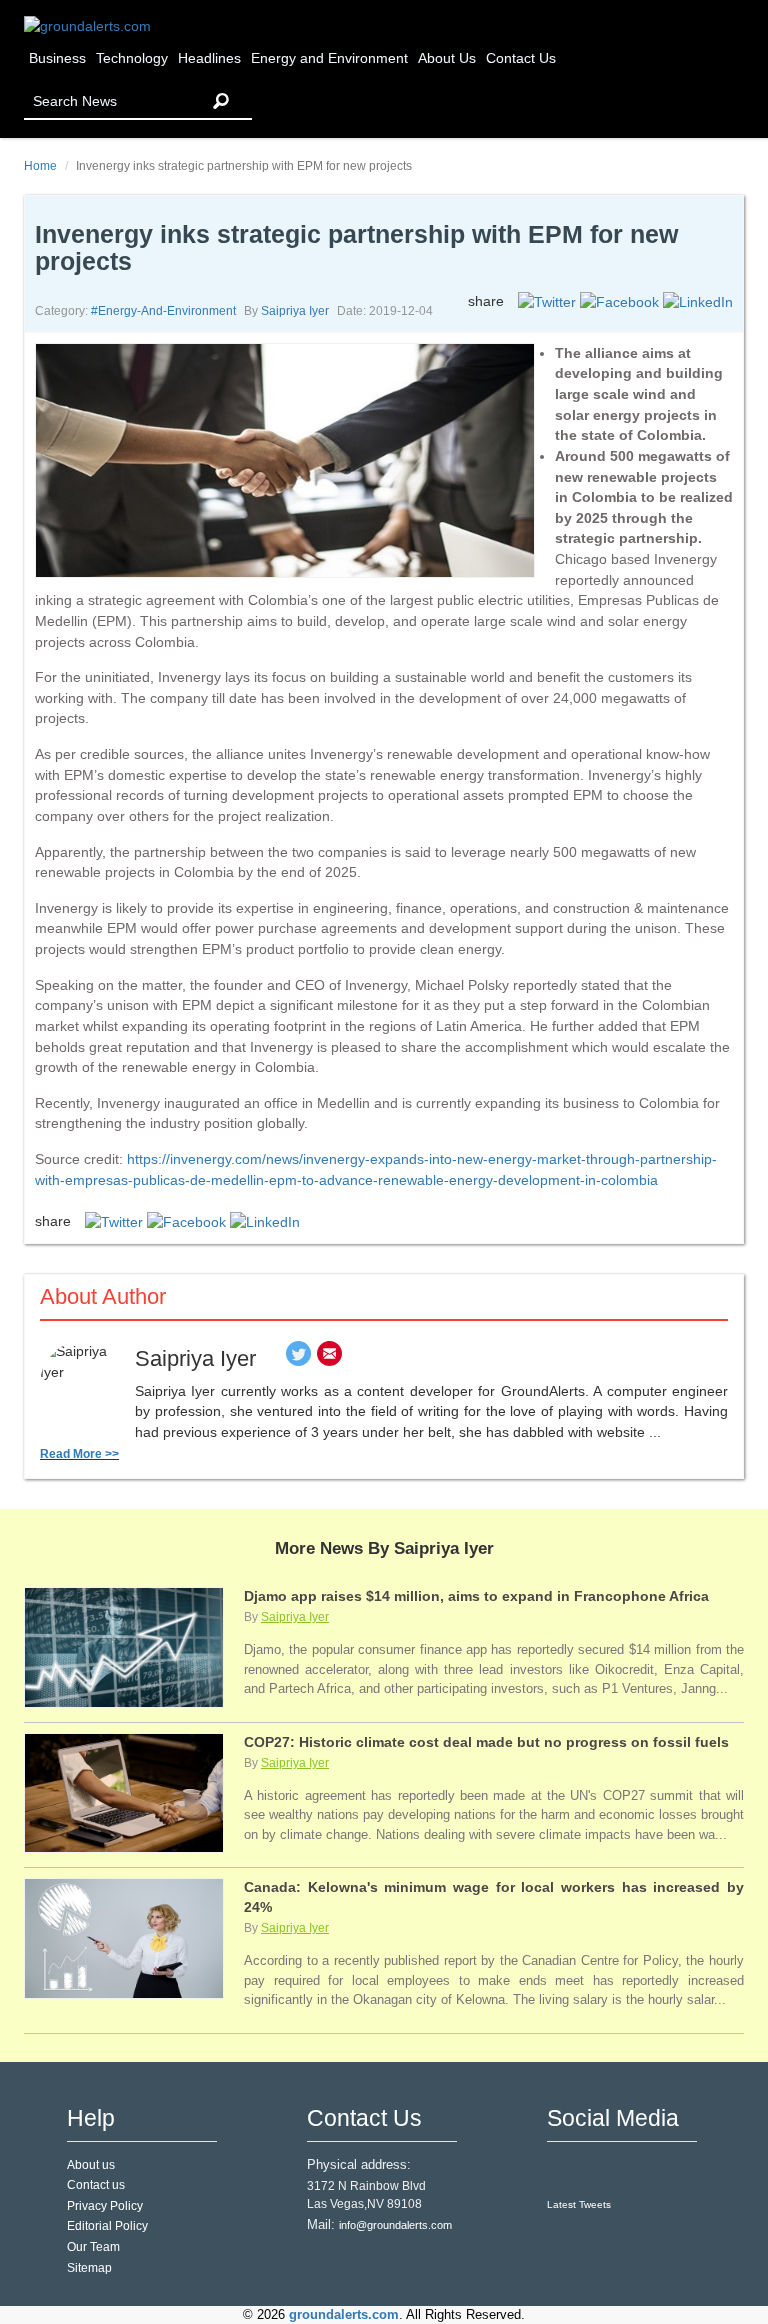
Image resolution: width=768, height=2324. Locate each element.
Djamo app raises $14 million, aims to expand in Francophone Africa (476, 1596)
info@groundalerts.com (395, 2225)
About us (91, 2165)
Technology (132, 58)
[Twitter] (298, 1358)
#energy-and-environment (163, 311)
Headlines (209, 58)
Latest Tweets (579, 2204)
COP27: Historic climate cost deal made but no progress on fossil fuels (486, 1742)
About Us (447, 58)
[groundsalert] (564, 2171)
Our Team (93, 2247)
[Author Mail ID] (329, 1358)
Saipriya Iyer (295, 311)
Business (57, 58)
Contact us (96, 2185)
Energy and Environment (329, 58)
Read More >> (79, 1454)
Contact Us (521, 58)
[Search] (221, 101)
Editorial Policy (107, 2226)
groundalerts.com (344, 2315)
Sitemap (89, 2268)
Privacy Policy (105, 2206)
